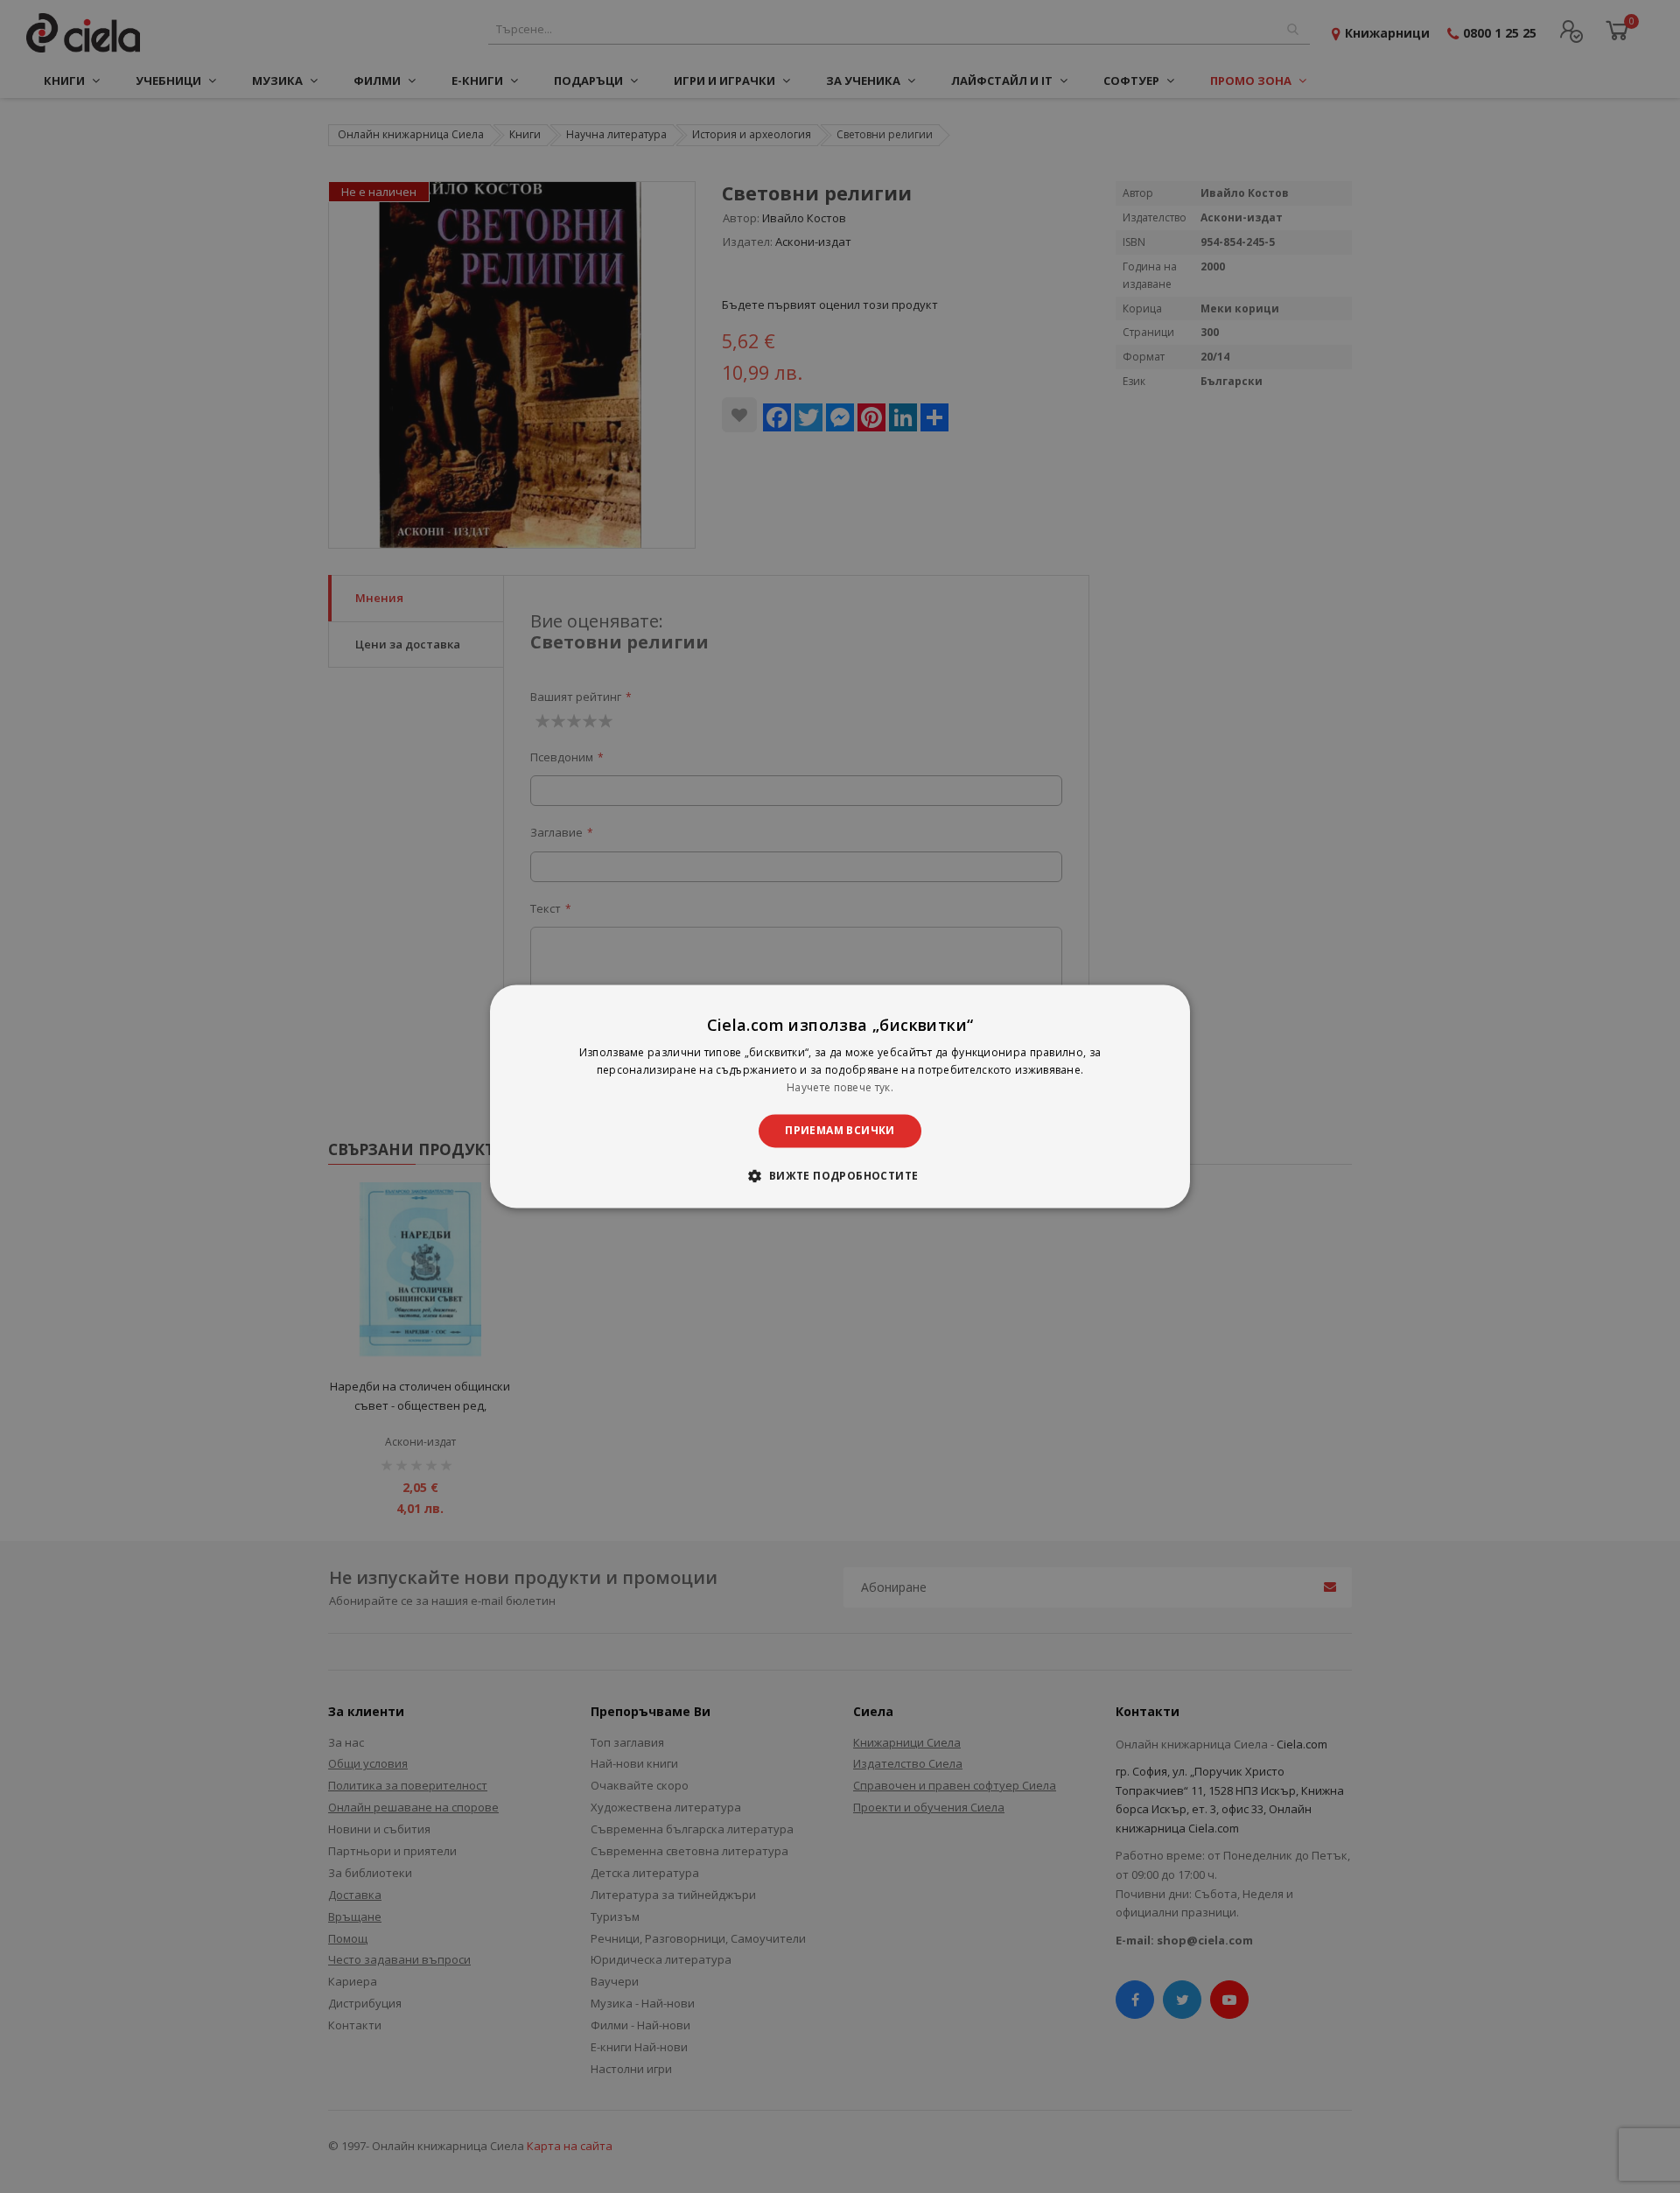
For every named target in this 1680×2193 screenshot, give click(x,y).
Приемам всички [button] (840, 1130)
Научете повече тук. (840, 1087)
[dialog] (840, 1096)
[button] (840, 1176)
